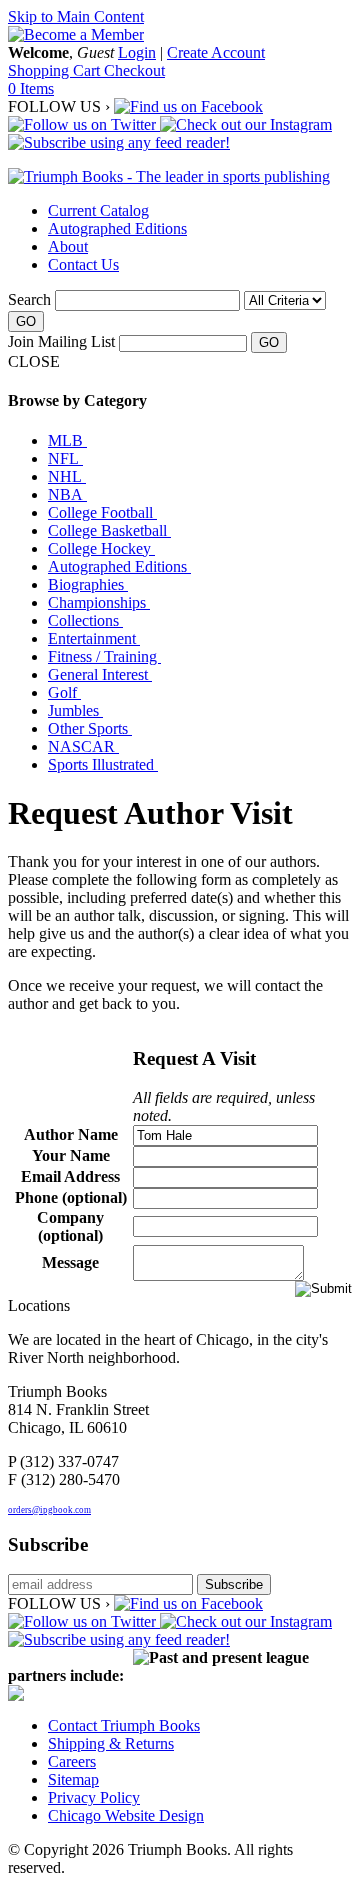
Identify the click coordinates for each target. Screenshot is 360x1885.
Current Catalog (98, 210)
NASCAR (83, 746)
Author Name (71, 1134)
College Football (102, 512)
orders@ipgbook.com (49, 1510)
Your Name (71, 1155)
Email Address (70, 1176)
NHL (67, 476)
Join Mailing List (61, 341)
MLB (67, 440)
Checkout (134, 70)
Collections (85, 620)
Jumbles (75, 710)
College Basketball (109, 530)
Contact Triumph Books (124, 1725)
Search (29, 299)
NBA (67, 494)
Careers (72, 1761)
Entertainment (94, 638)
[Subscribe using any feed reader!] (119, 142)
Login (137, 52)
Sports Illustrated (103, 764)
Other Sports (90, 728)
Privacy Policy (94, 1797)
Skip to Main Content (76, 16)
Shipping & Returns (111, 1743)
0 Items (31, 88)
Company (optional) (70, 1226)
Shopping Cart (56, 70)
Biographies (88, 584)
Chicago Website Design (126, 1815)
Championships (99, 602)
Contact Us (83, 264)
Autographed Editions (117, 228)
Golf (64, 692)
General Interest (100, 674)
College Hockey (101, 548)
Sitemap (73, 1779)
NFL (65, 458)
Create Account (216, 52)
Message (70, 1262)
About (68, 246)
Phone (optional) (71, 1197)
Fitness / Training (104, 656)
